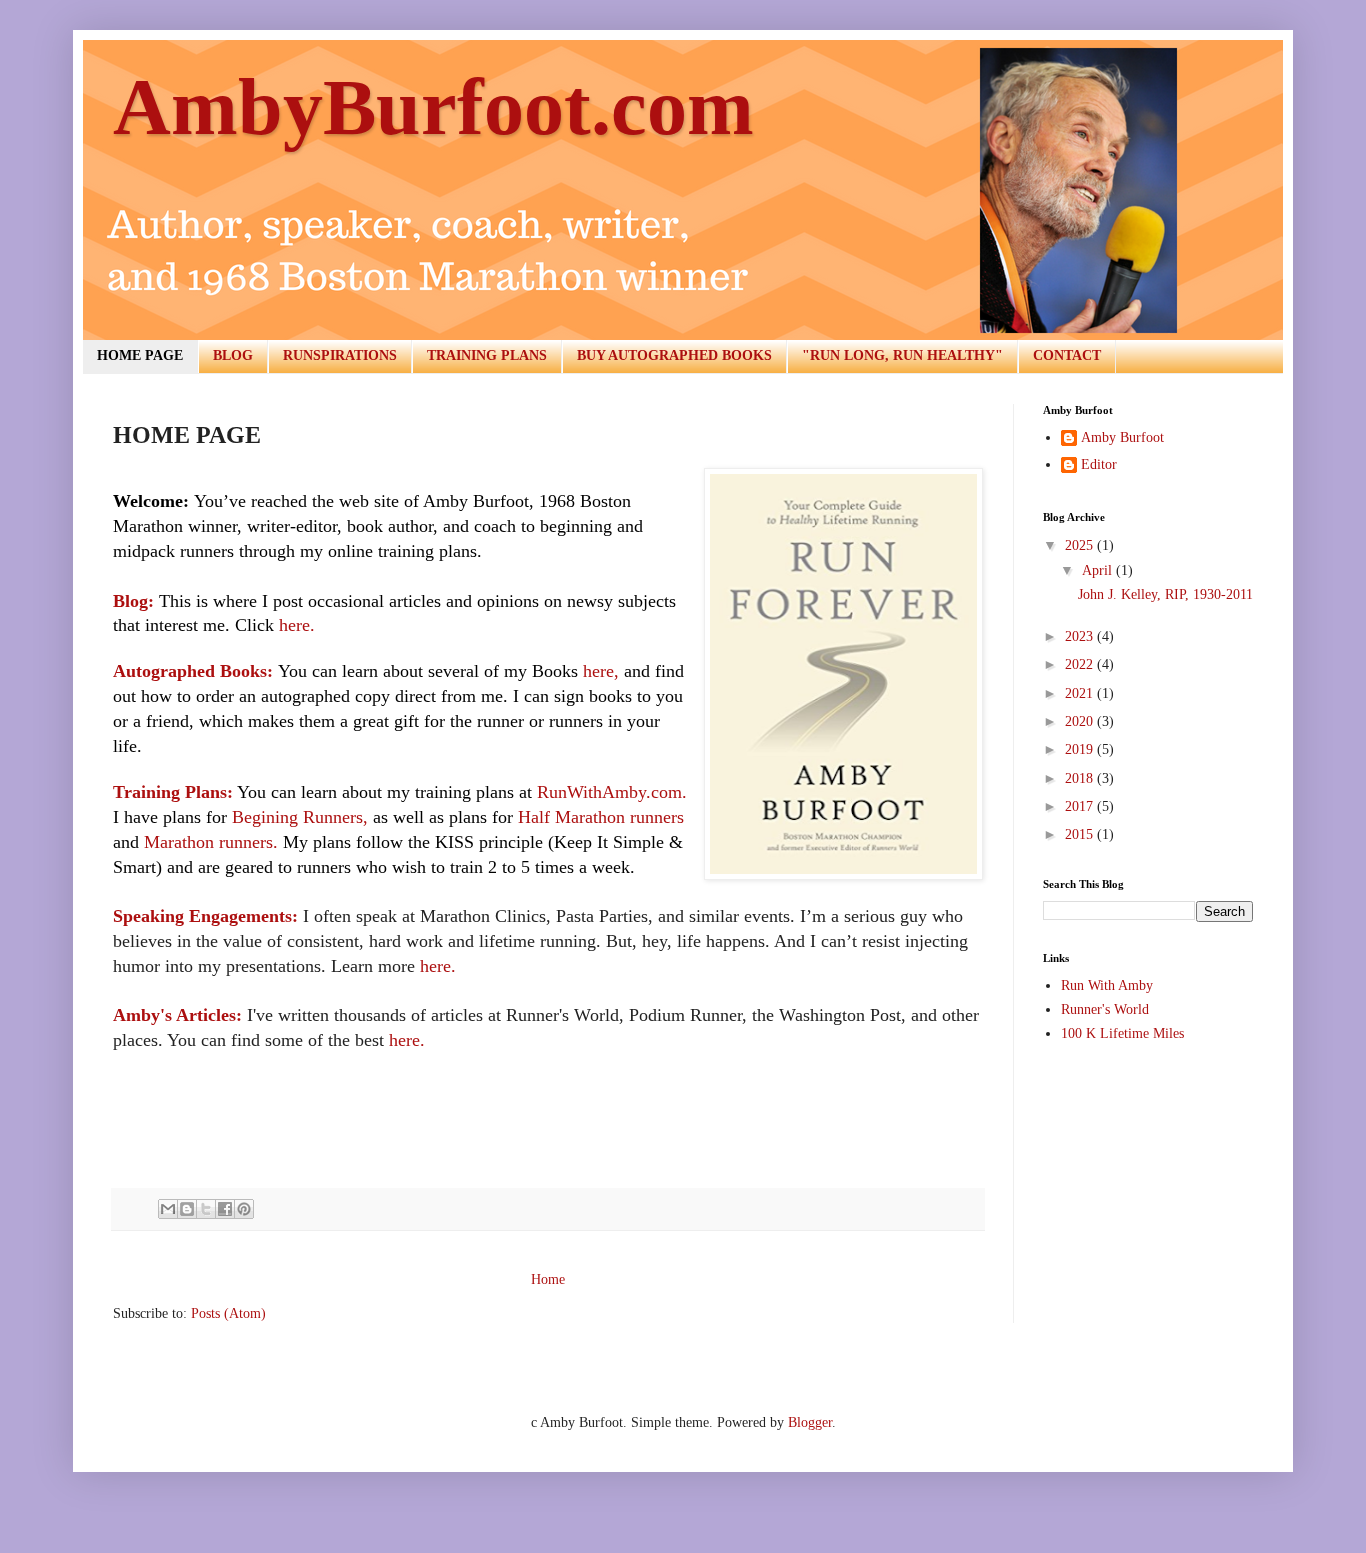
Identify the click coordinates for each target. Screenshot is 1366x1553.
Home (548, 1279)
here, (601, 671)
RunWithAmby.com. (612, 792)
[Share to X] (206, 1209)
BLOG (233, 355)
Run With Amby (1107, 985)
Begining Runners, (300, 817)
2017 (1081, 806)
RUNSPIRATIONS (340, 355)
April (1099, 570)
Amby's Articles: (177, 1015)
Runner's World (1105, 1009)
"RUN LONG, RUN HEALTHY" (902, 355)
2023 (1081, 636)
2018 (1081, 778)
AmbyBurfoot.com (433, 107)
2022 (1081, 664)
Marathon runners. (211, 842)
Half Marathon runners (601, 817)
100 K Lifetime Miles (1122, 1033)
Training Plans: (173, 792)
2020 (1081, 721)
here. (297, 625)
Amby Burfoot (1122, 437)
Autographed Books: (193, 671)
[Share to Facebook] (225, 1209)
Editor (1099, 464)
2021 (1081, 693)
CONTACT (1067, 355)
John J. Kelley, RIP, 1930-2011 (1165, 594)
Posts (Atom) (228, 1313)
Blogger (810, 1422)
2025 (1081, 545)
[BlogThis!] (187, 1209)
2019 (1081, 749)
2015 (1081, 834)
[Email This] (168, 1209)
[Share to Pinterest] (244, 1209)
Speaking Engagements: (205, 916)
